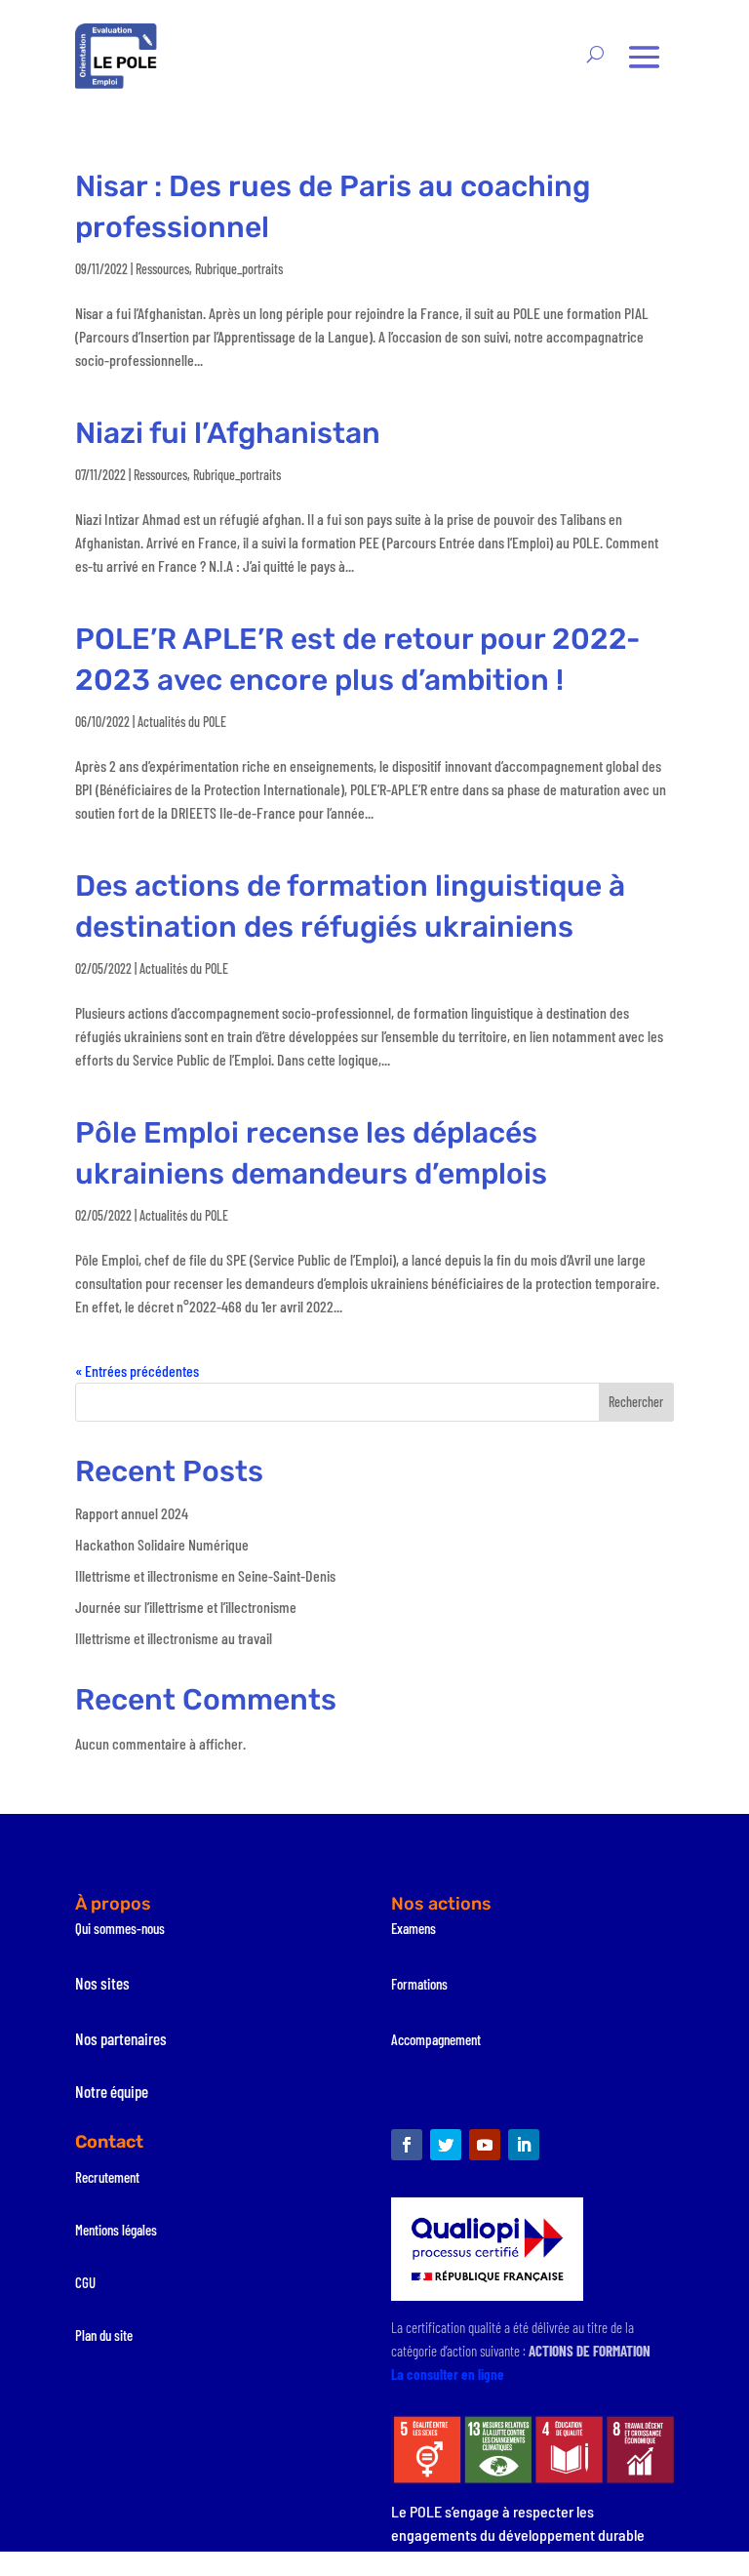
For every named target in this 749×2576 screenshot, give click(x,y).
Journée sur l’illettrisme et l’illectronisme (186, 1607)
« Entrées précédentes (137, 1370)
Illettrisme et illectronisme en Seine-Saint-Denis (205, 1575)
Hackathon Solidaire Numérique (162, 1544)
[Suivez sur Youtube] (485, 2145)
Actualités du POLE (182, 722)
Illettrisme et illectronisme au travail (174, 1638)
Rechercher (636, 1402)
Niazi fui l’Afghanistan (228, 433)
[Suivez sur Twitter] (446, 2145)
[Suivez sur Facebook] (407, 2145)
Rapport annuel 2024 (132, 1513)
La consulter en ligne (448, 2374)
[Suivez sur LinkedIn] (524, 2145)
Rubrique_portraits (239, 269)
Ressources (162, 269)
